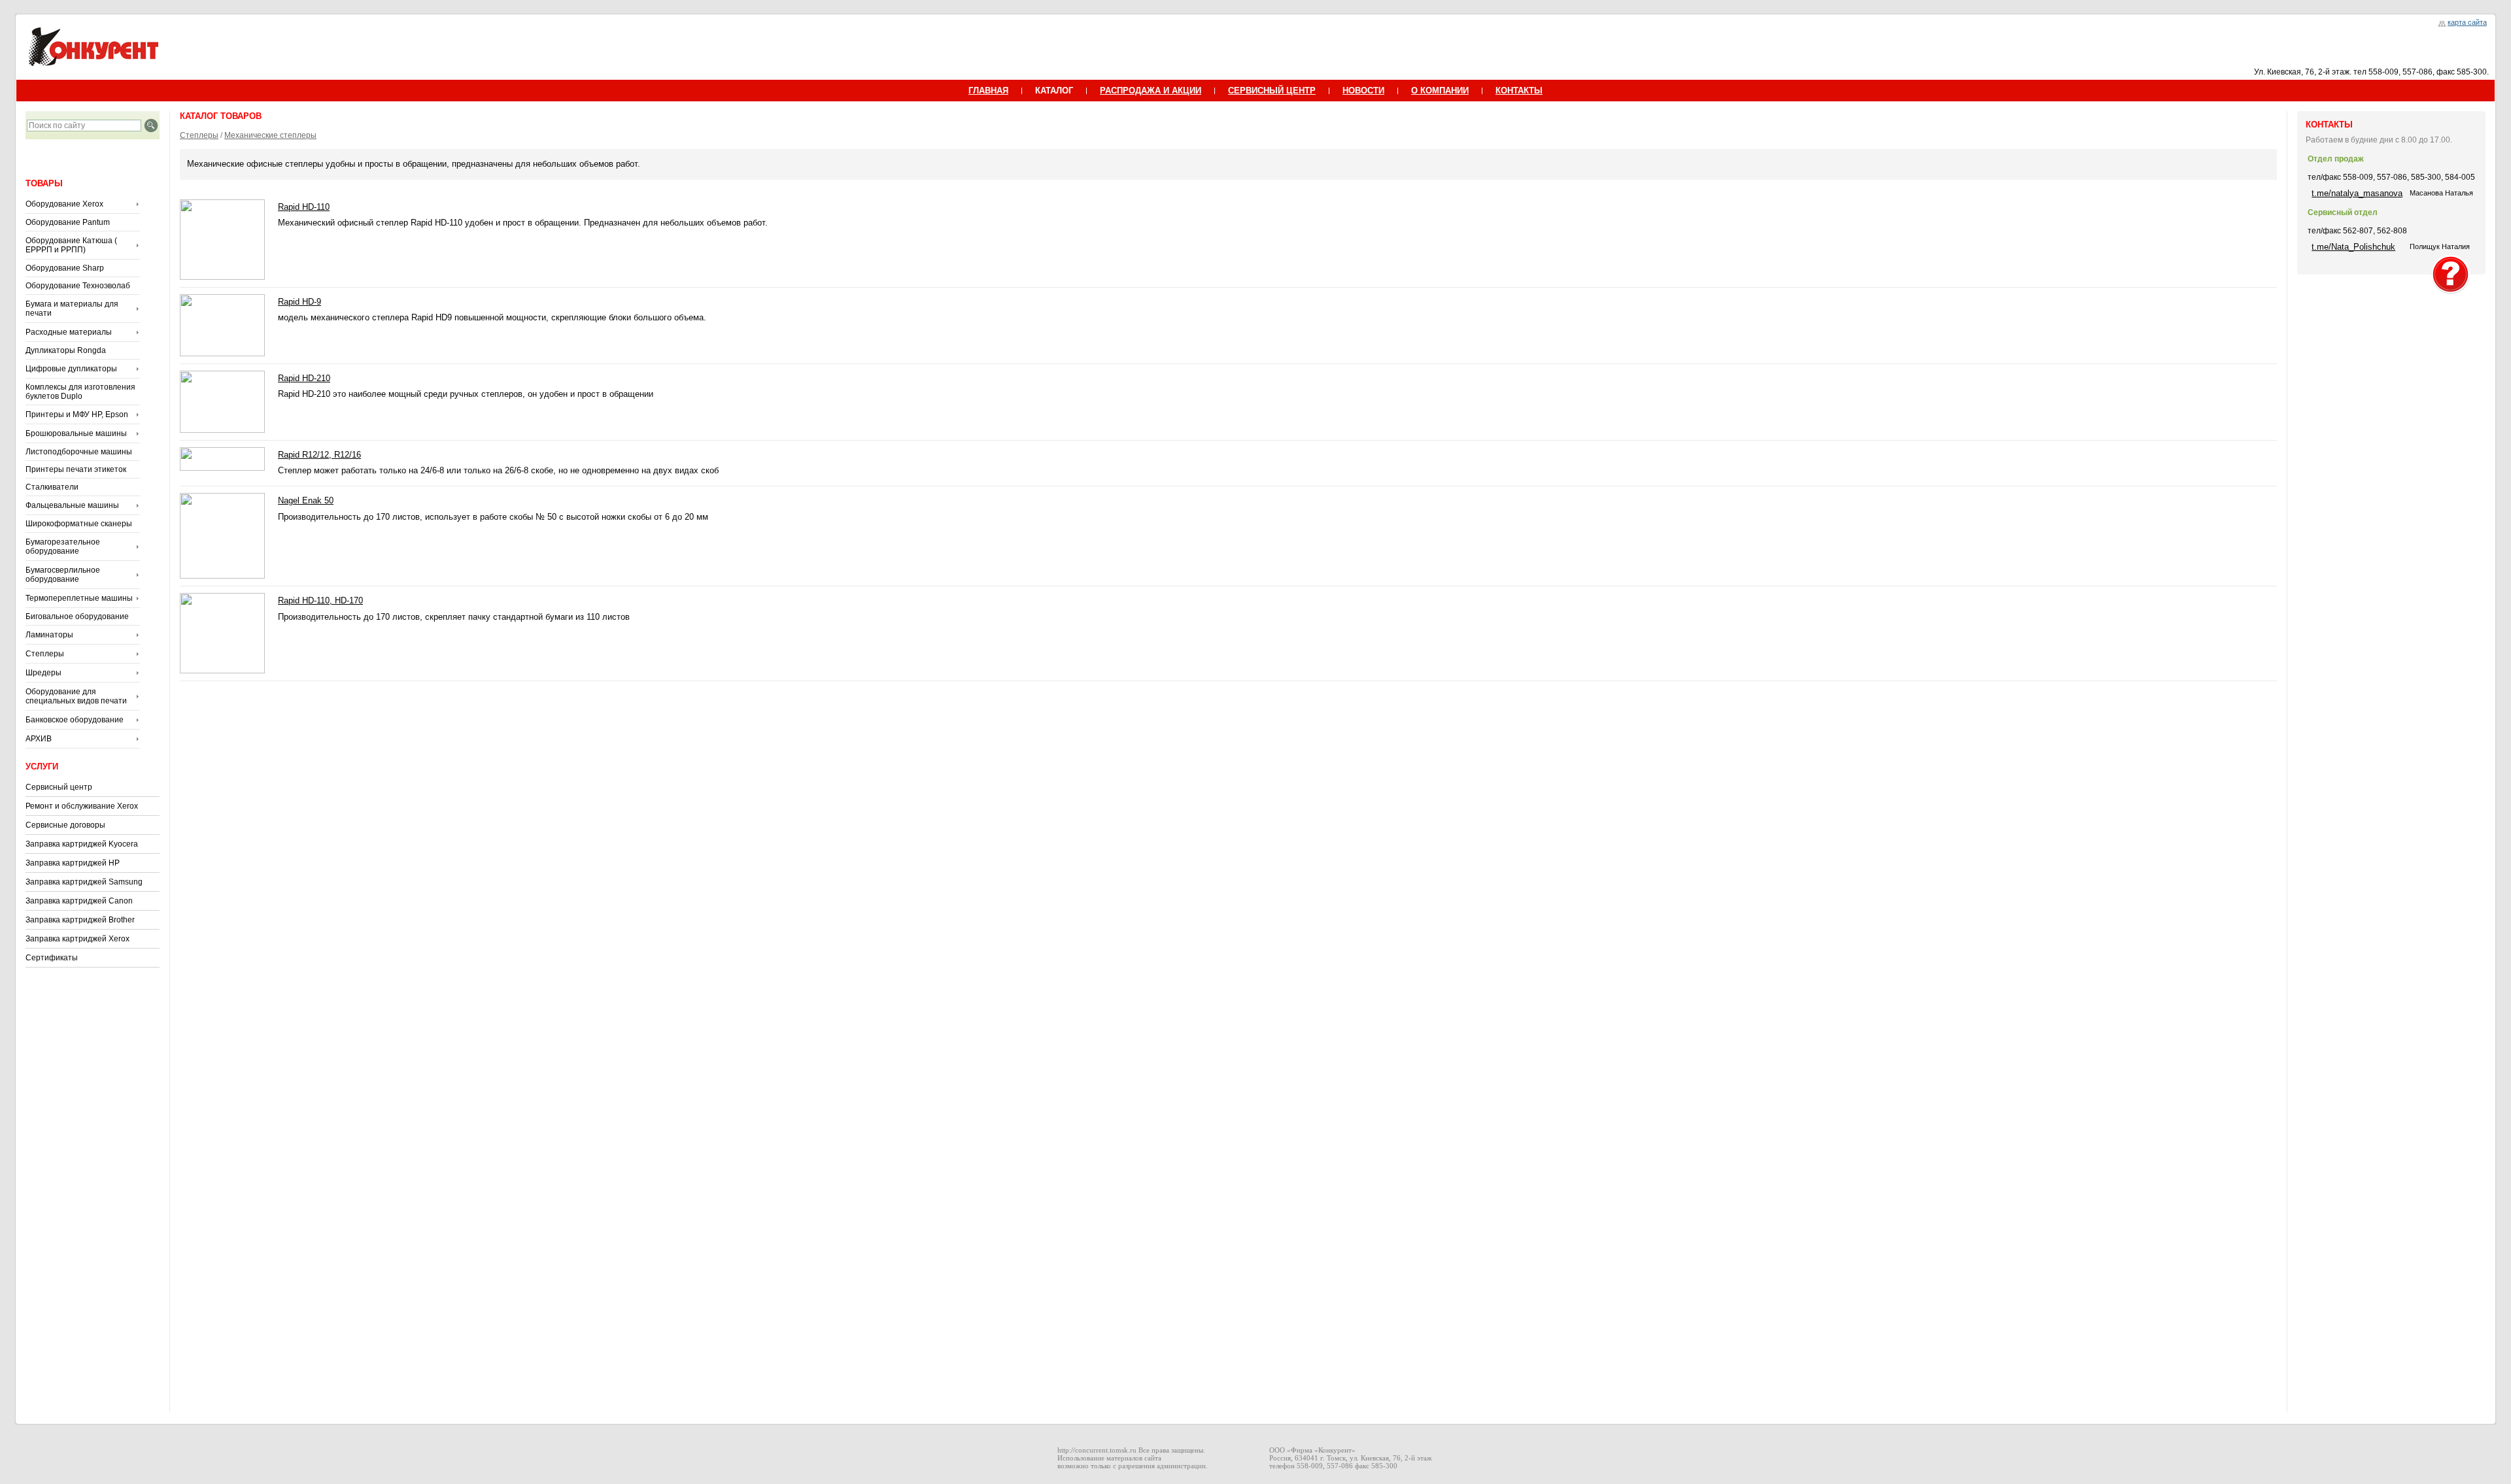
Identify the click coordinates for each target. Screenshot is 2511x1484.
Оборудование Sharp (65, 268)
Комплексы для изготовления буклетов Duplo (80, 392)
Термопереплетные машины (79, 598)
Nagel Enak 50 (306, 500)
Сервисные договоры (65, 825)
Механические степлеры (270, 135)
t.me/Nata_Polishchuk (2353, 247)
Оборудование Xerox (64, 204)
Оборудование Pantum (68, 222)
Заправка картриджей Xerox (77, 939)
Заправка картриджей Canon (79, 901)
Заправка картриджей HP (73, 863)
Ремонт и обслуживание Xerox (82, 806)
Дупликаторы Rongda (66, 350)
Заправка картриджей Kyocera (82, 844)
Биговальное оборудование (77, 616)
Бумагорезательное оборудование (63, 547)
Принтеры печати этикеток (76, 469)
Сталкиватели (52, 487)
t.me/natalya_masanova (2357, 193)
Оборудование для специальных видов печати (76, 696)
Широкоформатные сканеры (79, 524)
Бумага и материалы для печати (72, 309)
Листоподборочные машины (79, 452)
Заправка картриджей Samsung (84, 882)
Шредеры (43, 673)
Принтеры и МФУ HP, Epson (77, 414)
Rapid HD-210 (304, 378)
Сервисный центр (59, 787)
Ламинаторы (49, 635)
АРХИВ (39, 739)
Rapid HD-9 (299, 302)
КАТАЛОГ (1054, 91)
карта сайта (2467, 22)
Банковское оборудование (75, 720)
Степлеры (45, 654)
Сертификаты (52, 958)
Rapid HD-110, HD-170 (320, 600)
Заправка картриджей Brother (80, 920)
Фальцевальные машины (72, 505)
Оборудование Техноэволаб (78, 286)
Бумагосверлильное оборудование (63, 575)
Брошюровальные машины (76, 433)
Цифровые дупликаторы (71, 369)
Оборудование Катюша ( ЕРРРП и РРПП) (71, 245)
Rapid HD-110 (304, 207)
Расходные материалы (69, 332)
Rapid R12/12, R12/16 (319, 455)
